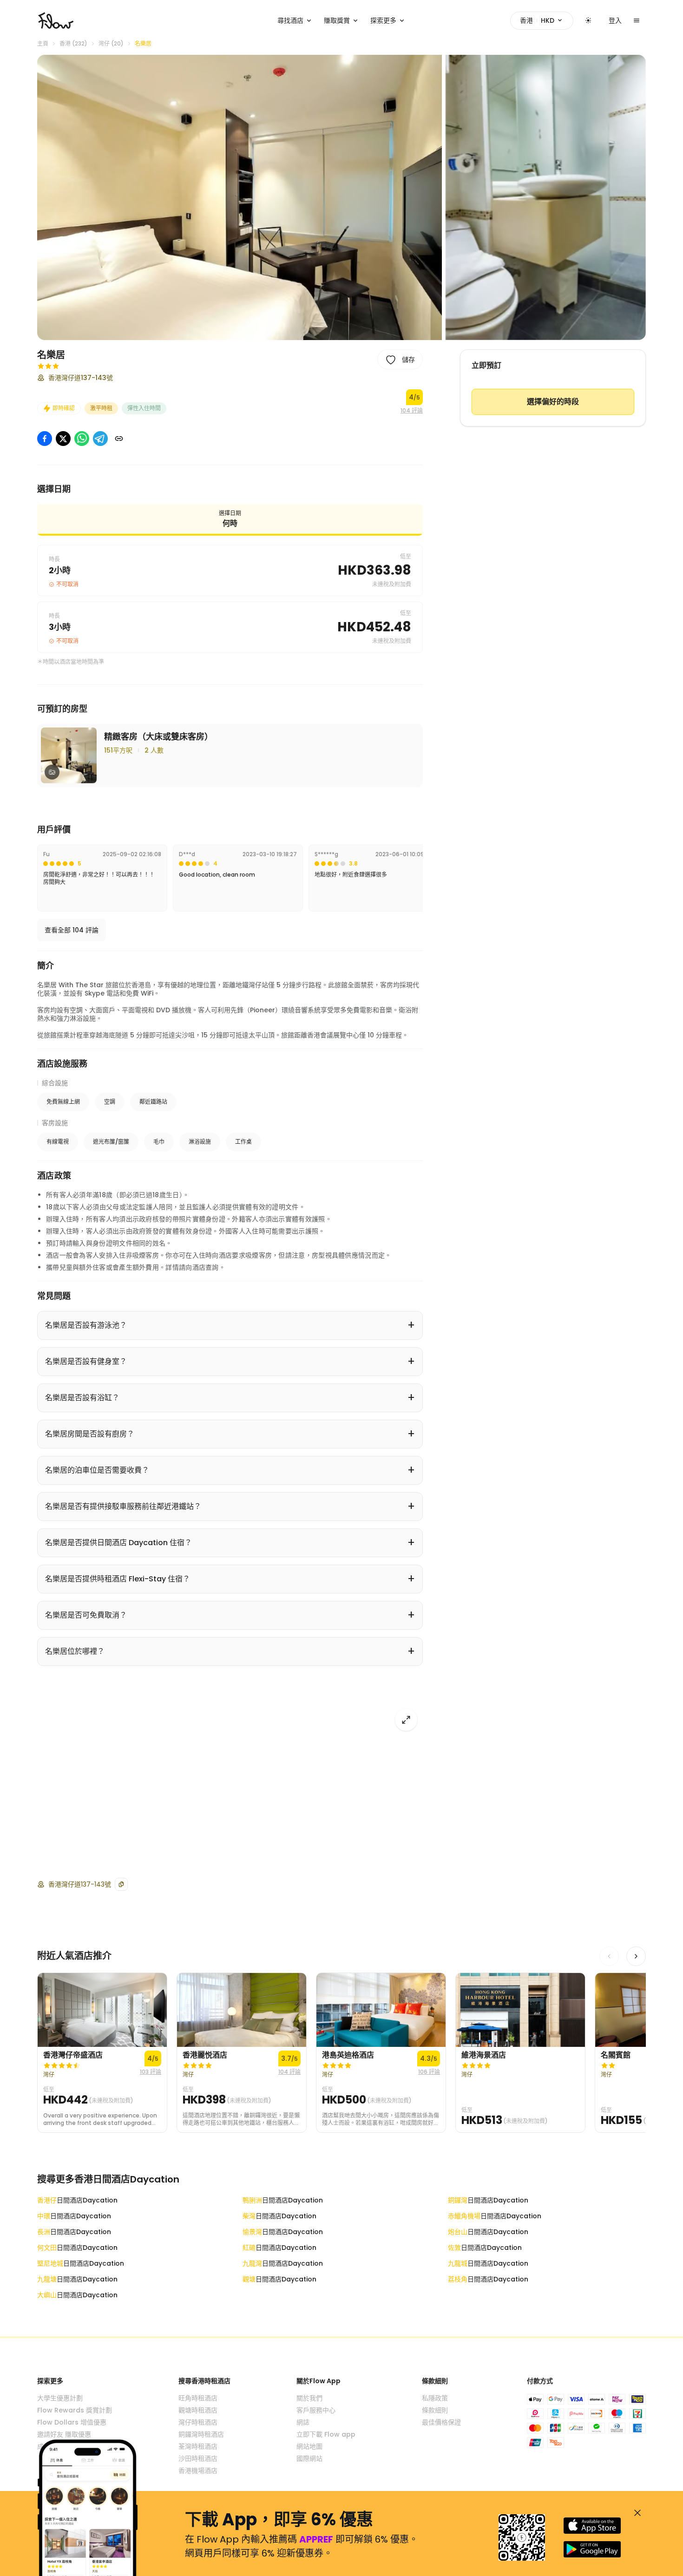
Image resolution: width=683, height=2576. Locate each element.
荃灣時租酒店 (198, 2446)
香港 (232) (73, 44)
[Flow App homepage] (56, 20)
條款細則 (435, 2410)
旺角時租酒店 (198, 2398)
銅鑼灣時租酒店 (201, 2434)
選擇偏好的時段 (553, 402)
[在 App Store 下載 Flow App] (592, 2526)
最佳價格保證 (441, 2422)
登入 (615, 20)
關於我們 (309, 2398)
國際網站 (309, 2458)
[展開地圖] (406, 1720)
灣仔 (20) (111, 44)
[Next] (636, 1956)
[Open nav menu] (637, 20)
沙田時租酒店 (198, 2458)
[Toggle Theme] (588, 20)
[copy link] (119, 439)
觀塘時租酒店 (198, 2410)
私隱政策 (435, 2398)
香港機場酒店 (198, 2471)
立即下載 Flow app (326, 2434)
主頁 (43, 44)
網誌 (303, 2422)
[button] (240, 197)
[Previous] (609, 1956)
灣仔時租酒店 (198, 2422)
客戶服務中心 (316, 2410)
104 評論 (412, 411)
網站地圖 (309, 2446)
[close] (637, 2513)
